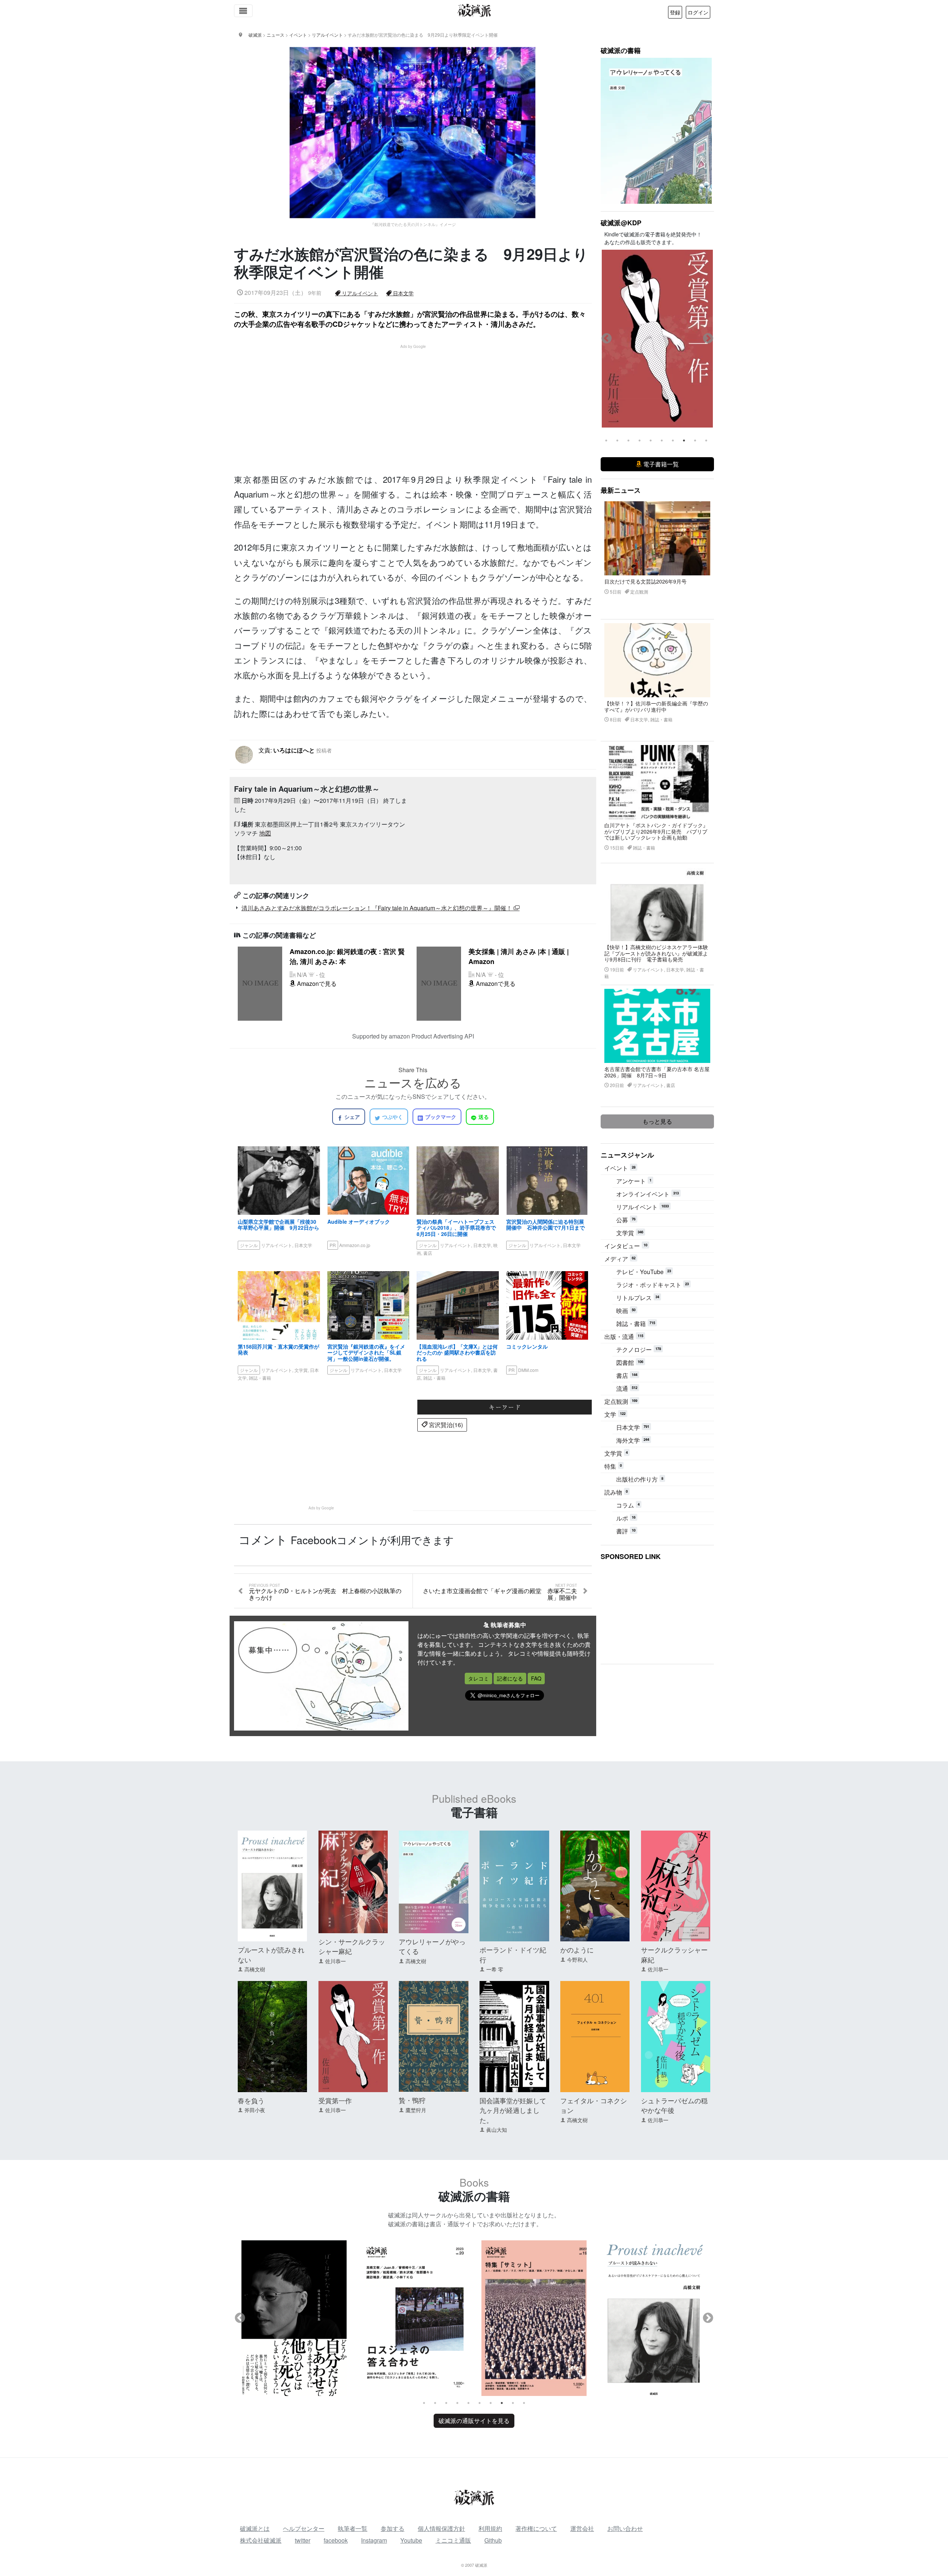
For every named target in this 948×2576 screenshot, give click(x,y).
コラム (628, 1505)
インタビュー (626, 1246)
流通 (627, 1388)
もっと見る (657, 1121)
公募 (626, 1220)
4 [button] (640, 441)
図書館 (630, 1362)
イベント (620, 1168)
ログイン (698, 12)
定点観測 (621, 1401)
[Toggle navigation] (243, 11)
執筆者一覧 (353, 2528)
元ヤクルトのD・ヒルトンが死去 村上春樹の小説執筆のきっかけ (325, 1592)
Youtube (411, 2540)
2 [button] (617, 441)
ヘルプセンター (304, 2528)
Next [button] (708, 339)
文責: (295, 750)
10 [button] (706, 441)
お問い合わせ (625, 2528)
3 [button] (628, 441)
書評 (626, 1531)
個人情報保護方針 (441, 2528)
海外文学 (633, 1440)
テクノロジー (639, 1350)
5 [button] (651, 441)
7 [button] (673, 441)
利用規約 (490, 2528)
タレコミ (478, 1678)
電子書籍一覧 (660, 464)
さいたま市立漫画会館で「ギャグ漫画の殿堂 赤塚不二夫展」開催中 (500, 1592)
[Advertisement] (417, 401)
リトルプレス (638, 1298)
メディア (620, 1259)
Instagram (374, 2540)
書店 (627, 1375)
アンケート (634, 1181)
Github (493, 2540)
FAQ (536, 1678)
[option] (657, 339)
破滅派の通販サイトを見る (474, 2421)
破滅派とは (255, 2528)
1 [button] (606, 441)
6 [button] (662, 441)
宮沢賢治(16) (445, 1425)
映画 (626, 1311)
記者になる (510, 1678)
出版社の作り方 (640, 1479)
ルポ (626, 1518)
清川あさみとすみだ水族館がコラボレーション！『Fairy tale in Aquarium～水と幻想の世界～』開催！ (378, 908)
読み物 (616, 1492)
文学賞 (630, 1233)
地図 (265, 833)
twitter (303, 2540)
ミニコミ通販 (453, 2540)
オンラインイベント (647, 1194)
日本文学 (403, 293)
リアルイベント (359, 293)
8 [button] (684, 441)
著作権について (536, 2528)
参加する (393, 2528)
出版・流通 (624, 1337)
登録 (675, 12)
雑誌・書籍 (636, 1324)
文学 (615, 1414)
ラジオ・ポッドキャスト (652, 1285)
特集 (613, 1466)
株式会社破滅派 (261, 2540)
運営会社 (582, 2528)
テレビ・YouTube (644, 1272)
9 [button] (695, 441)
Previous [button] (607, 339)
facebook (336, 2540)
